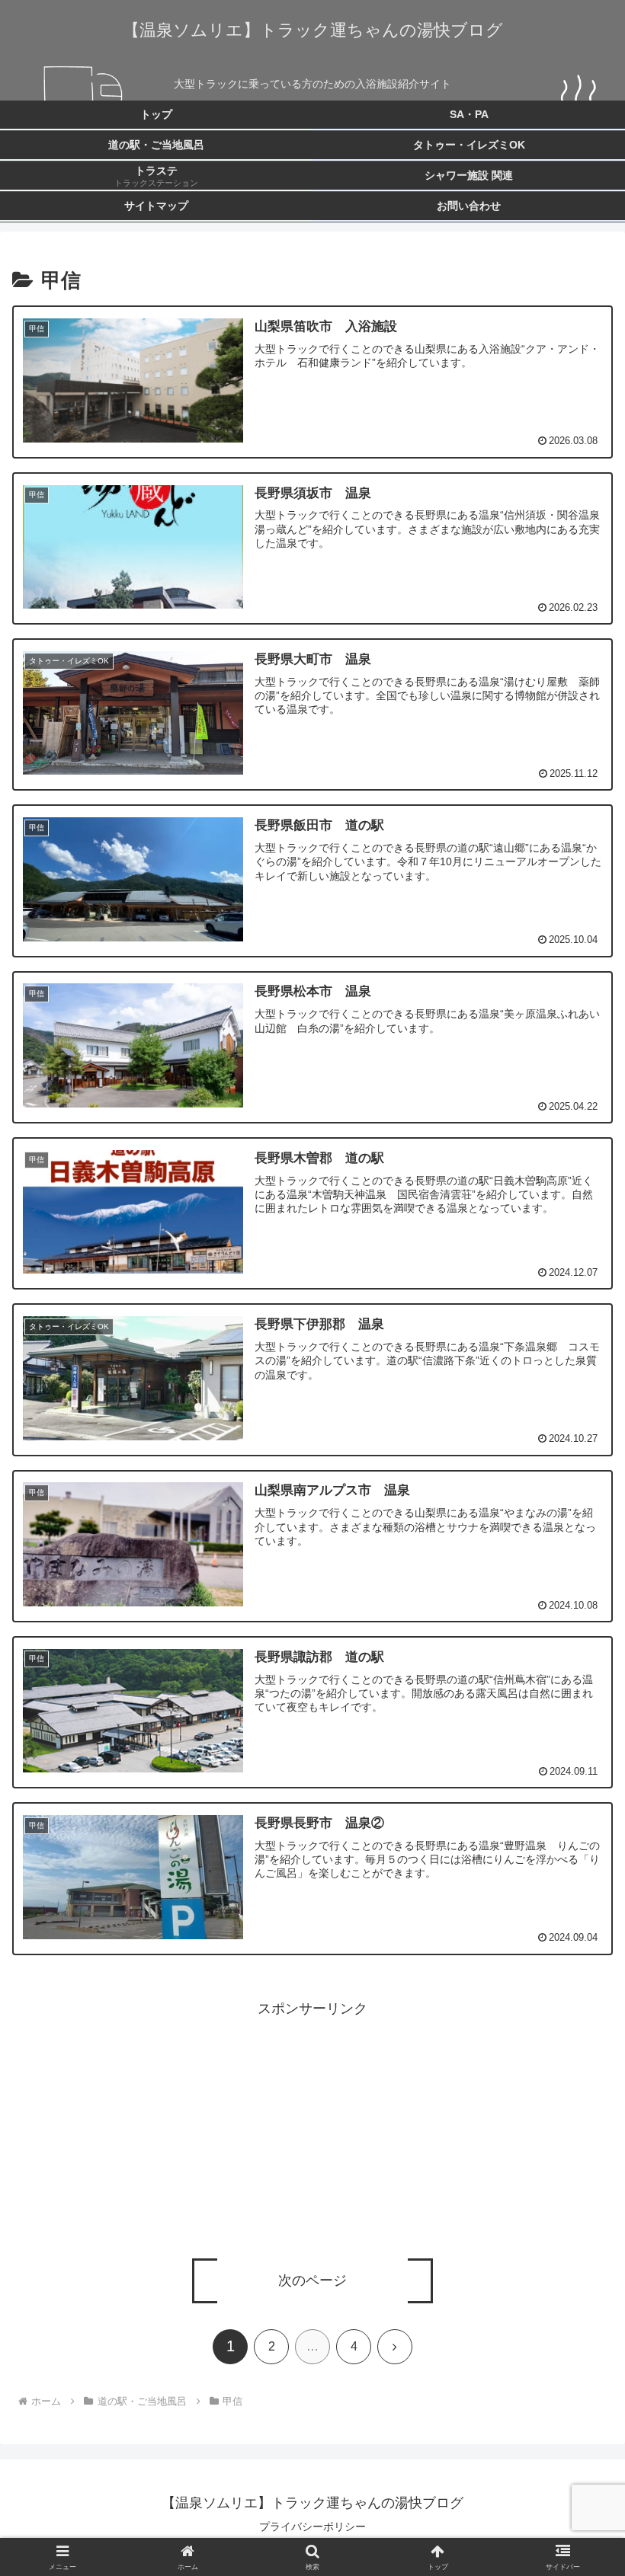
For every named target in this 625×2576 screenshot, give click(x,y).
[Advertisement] (312, 2127)
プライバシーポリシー (312, 2526)
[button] (578, 2180)
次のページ (312, 2280)
